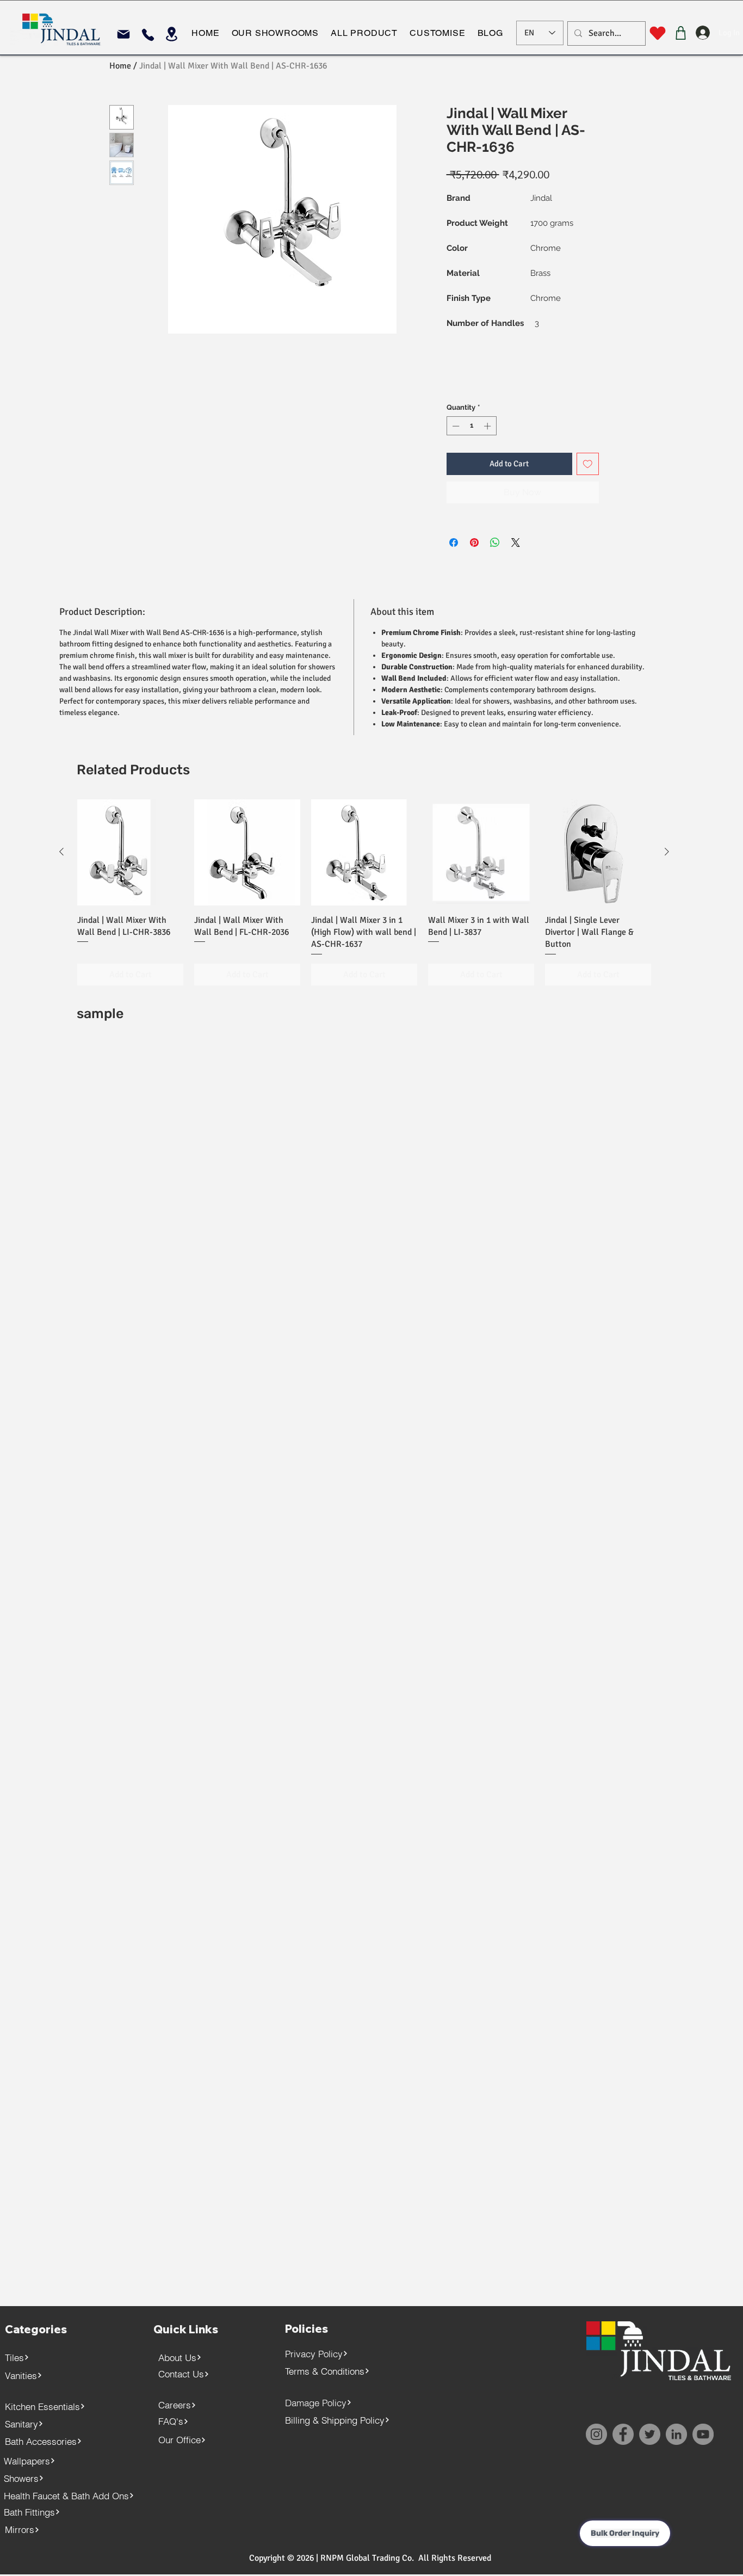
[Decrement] (455, 426)
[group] (364, 892)
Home (120, 66)
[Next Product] (667, 852)
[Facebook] (623, 2434)
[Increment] (488, 426)
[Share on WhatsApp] (495, 543)
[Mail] (123, 34)
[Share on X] (516, 543)
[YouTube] (703, 2434)
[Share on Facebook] (454, 543)
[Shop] (681, 33)
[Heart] (657, 33)
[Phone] (148, 35)
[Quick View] (130, 852)
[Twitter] (650, 2434)
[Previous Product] (61, 852)
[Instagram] (596, 2434)
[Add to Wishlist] (588, 464)
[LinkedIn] (676, 2434)
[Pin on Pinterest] (474, 543)
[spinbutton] (471, 426)
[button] (275, 33)
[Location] (172, 34)
